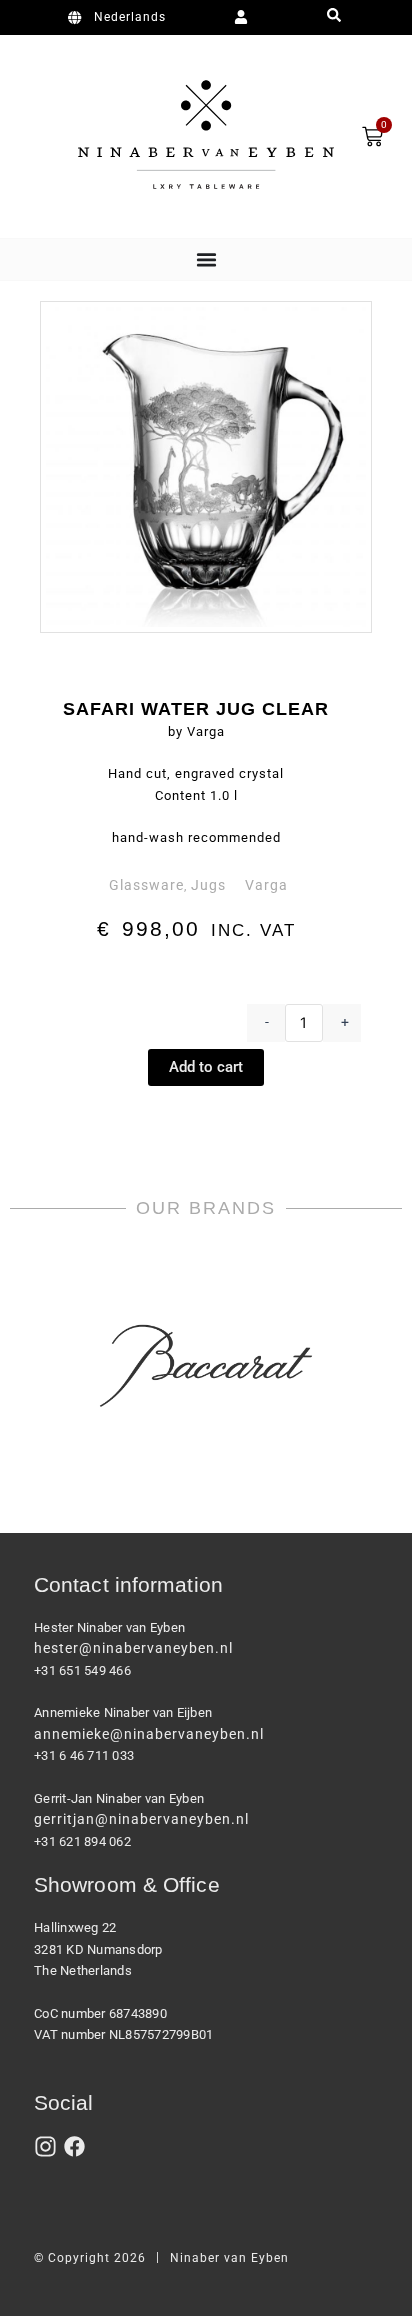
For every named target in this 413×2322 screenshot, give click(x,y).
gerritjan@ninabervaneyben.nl (141, 1819)
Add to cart (206, 1067)
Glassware (146, 885)
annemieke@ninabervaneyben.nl (149, 1734)
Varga (266, 885)
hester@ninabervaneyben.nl (133, 1648)
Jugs (208, 885)
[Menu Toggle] (206, 259)
